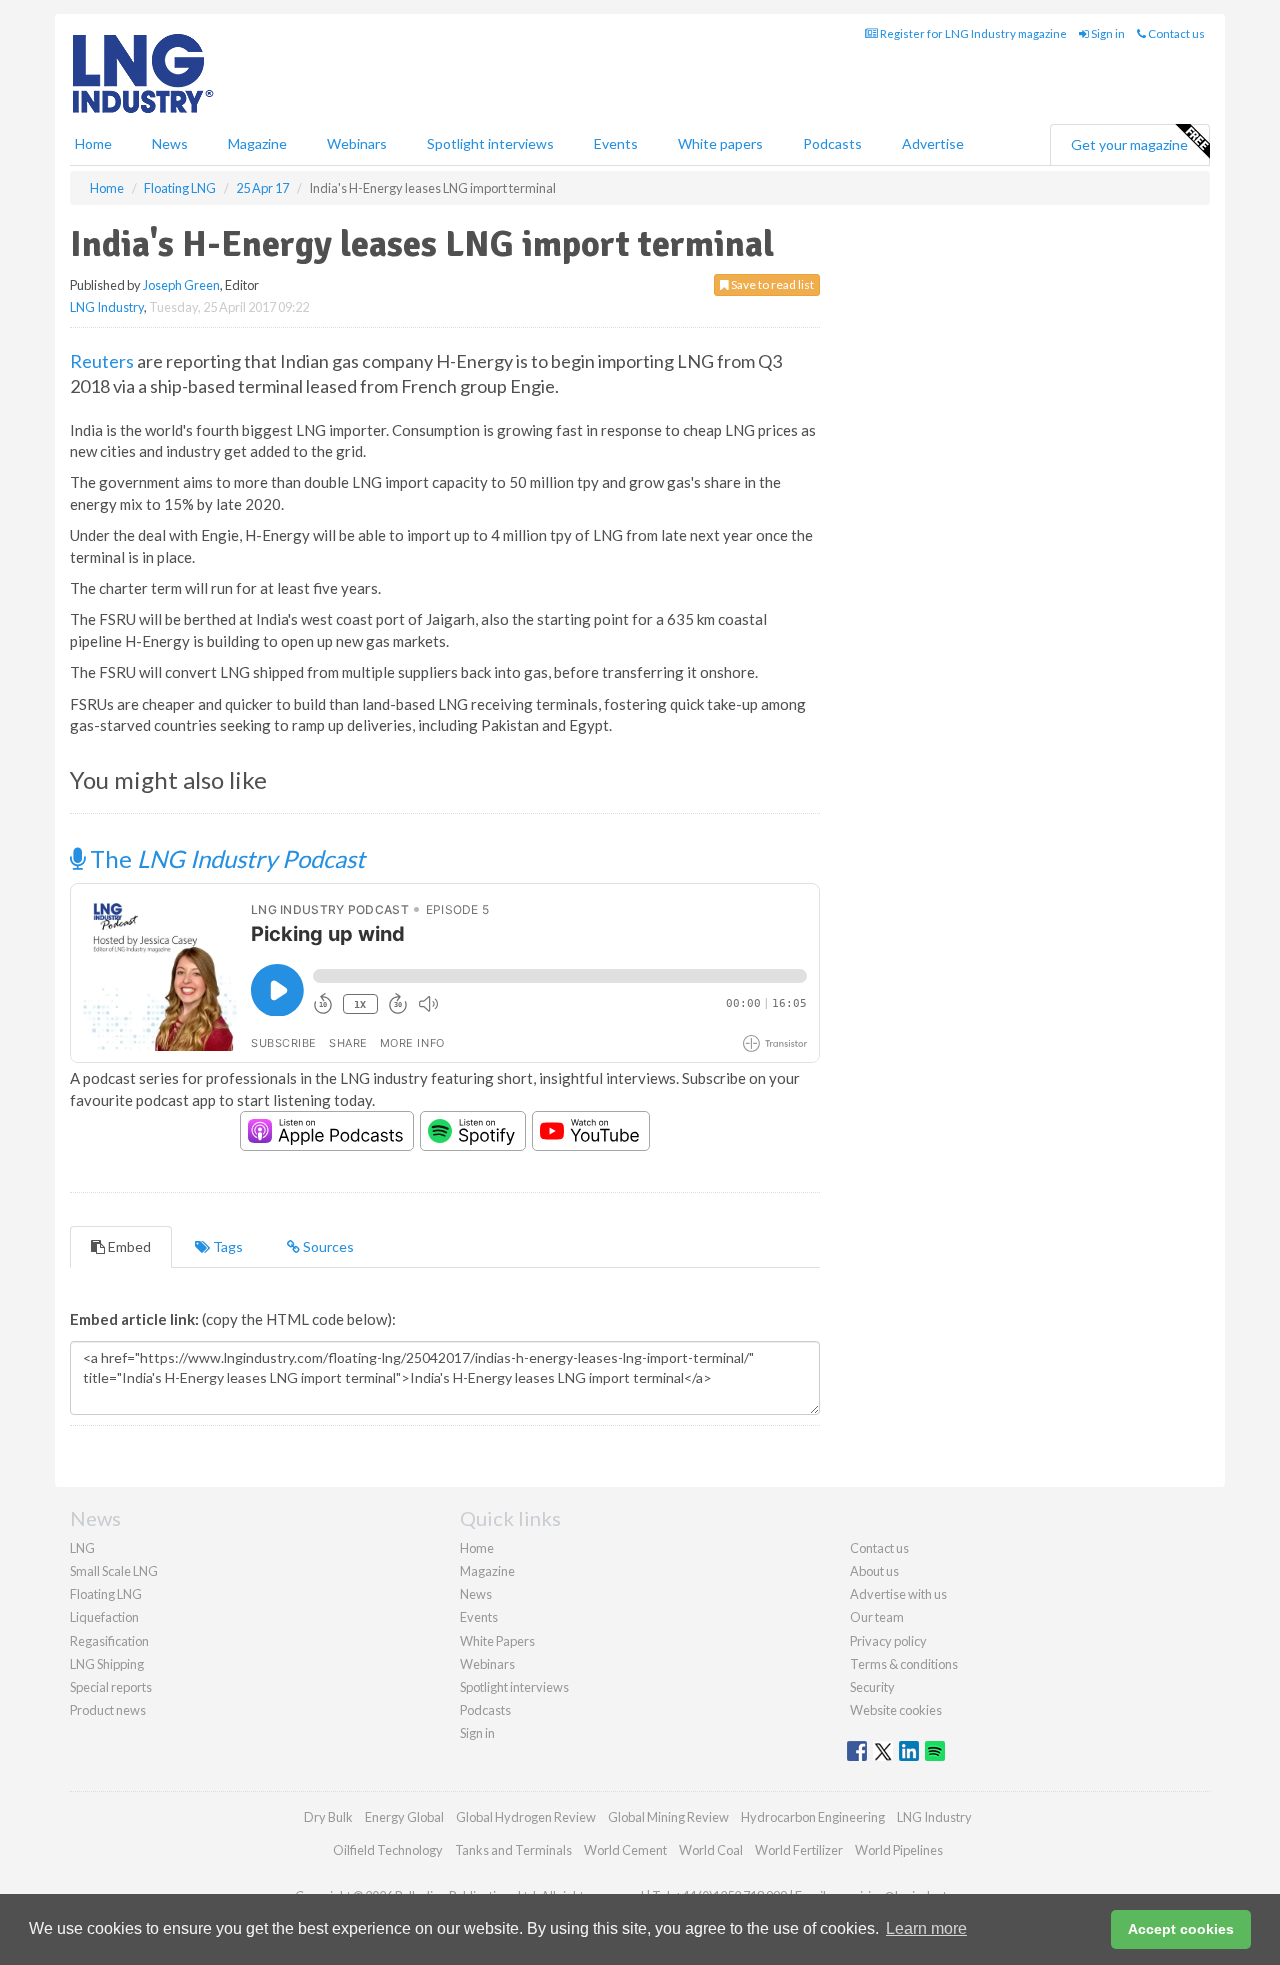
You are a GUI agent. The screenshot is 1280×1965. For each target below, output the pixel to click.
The (225, 858)
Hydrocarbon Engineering (813, 1817)
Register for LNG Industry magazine (972, 33)
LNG (82, 1548)
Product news (108, 1710)
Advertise (933, 143)
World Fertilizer (799, 1850)
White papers (720, 143)
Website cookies (896, 1710)
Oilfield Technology (388, 1850)
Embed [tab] (128, 1246)
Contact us (1175, 33)
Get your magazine (1129, 144)
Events (616, 143)
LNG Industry (107, 307)
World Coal (711, 1850)
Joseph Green (181, 285)
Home (93, 143)
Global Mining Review (668, 1817)
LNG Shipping (107, 1664)
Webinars (357, 143)
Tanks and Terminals (513, 1850)
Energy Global (404, 1817)
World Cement (625, 1850)
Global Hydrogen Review (526, 1817)
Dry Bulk (328, 1817)
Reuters (102, 361)
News (476, 1594)
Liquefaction (104, 1617)
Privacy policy (888, 1641)
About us (874, 1571)
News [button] (170, 143)
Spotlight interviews (490, 143)
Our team (877, 1617)
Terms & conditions (904, 1664)
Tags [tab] (226, 1246)
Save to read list (771, 284)
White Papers (497, 1641)
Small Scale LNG (114, 1571)
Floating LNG (106, 1594)
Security (872, 1687)
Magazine (257, 143)
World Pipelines (899, 1850)
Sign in (1107, 33)
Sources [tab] (327, 1246)
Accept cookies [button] (1181, 1929)
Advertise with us (898, 1594)
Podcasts (832, 143)
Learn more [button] (926, 1928)
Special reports (111, 1687)
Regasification (109, 1641)
